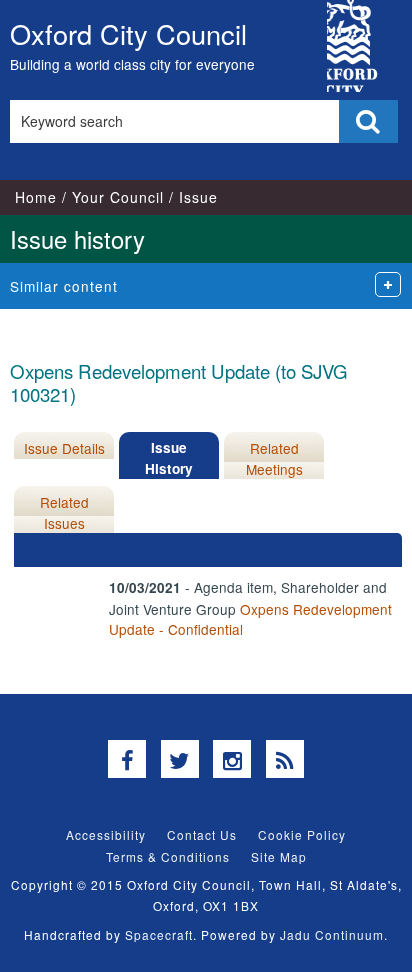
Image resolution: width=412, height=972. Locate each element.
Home (36, 197)
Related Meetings (274, 458)
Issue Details (64, 448)
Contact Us (202, 834)
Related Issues (64, 512)
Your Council (118, 197)
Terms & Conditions (168, 856)
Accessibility (106, 834)
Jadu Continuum (332, 934)
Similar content (64, 286)
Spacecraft (159, 934)
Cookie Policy (302, 834)
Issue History (169, 457)
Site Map (279, 856)
